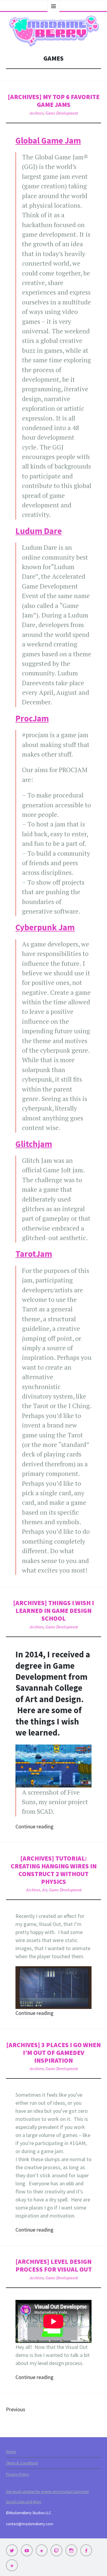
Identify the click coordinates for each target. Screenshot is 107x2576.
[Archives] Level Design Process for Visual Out (54, 2265)
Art (45, 1890)
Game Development (62, 113)
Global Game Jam (48, 141)
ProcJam (32, 718)
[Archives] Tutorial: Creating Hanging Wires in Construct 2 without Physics (54, 1870)
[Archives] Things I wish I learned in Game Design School (53, 1611)
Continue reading (34, 1826)
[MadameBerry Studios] (53, 31)
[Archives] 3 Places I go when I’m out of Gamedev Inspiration (53, 2053)
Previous (16, 2409)
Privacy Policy (17, 2474)
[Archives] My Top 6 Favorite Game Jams (54, 101)
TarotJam (34, 1254)
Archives (37, 113)
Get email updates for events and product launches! (47, 2492)
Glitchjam (34, 1144)
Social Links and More (23, 2502)
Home (11, 2452)
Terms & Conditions (22, 2463)
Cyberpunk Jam (45, 927)
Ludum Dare (39, 531)
